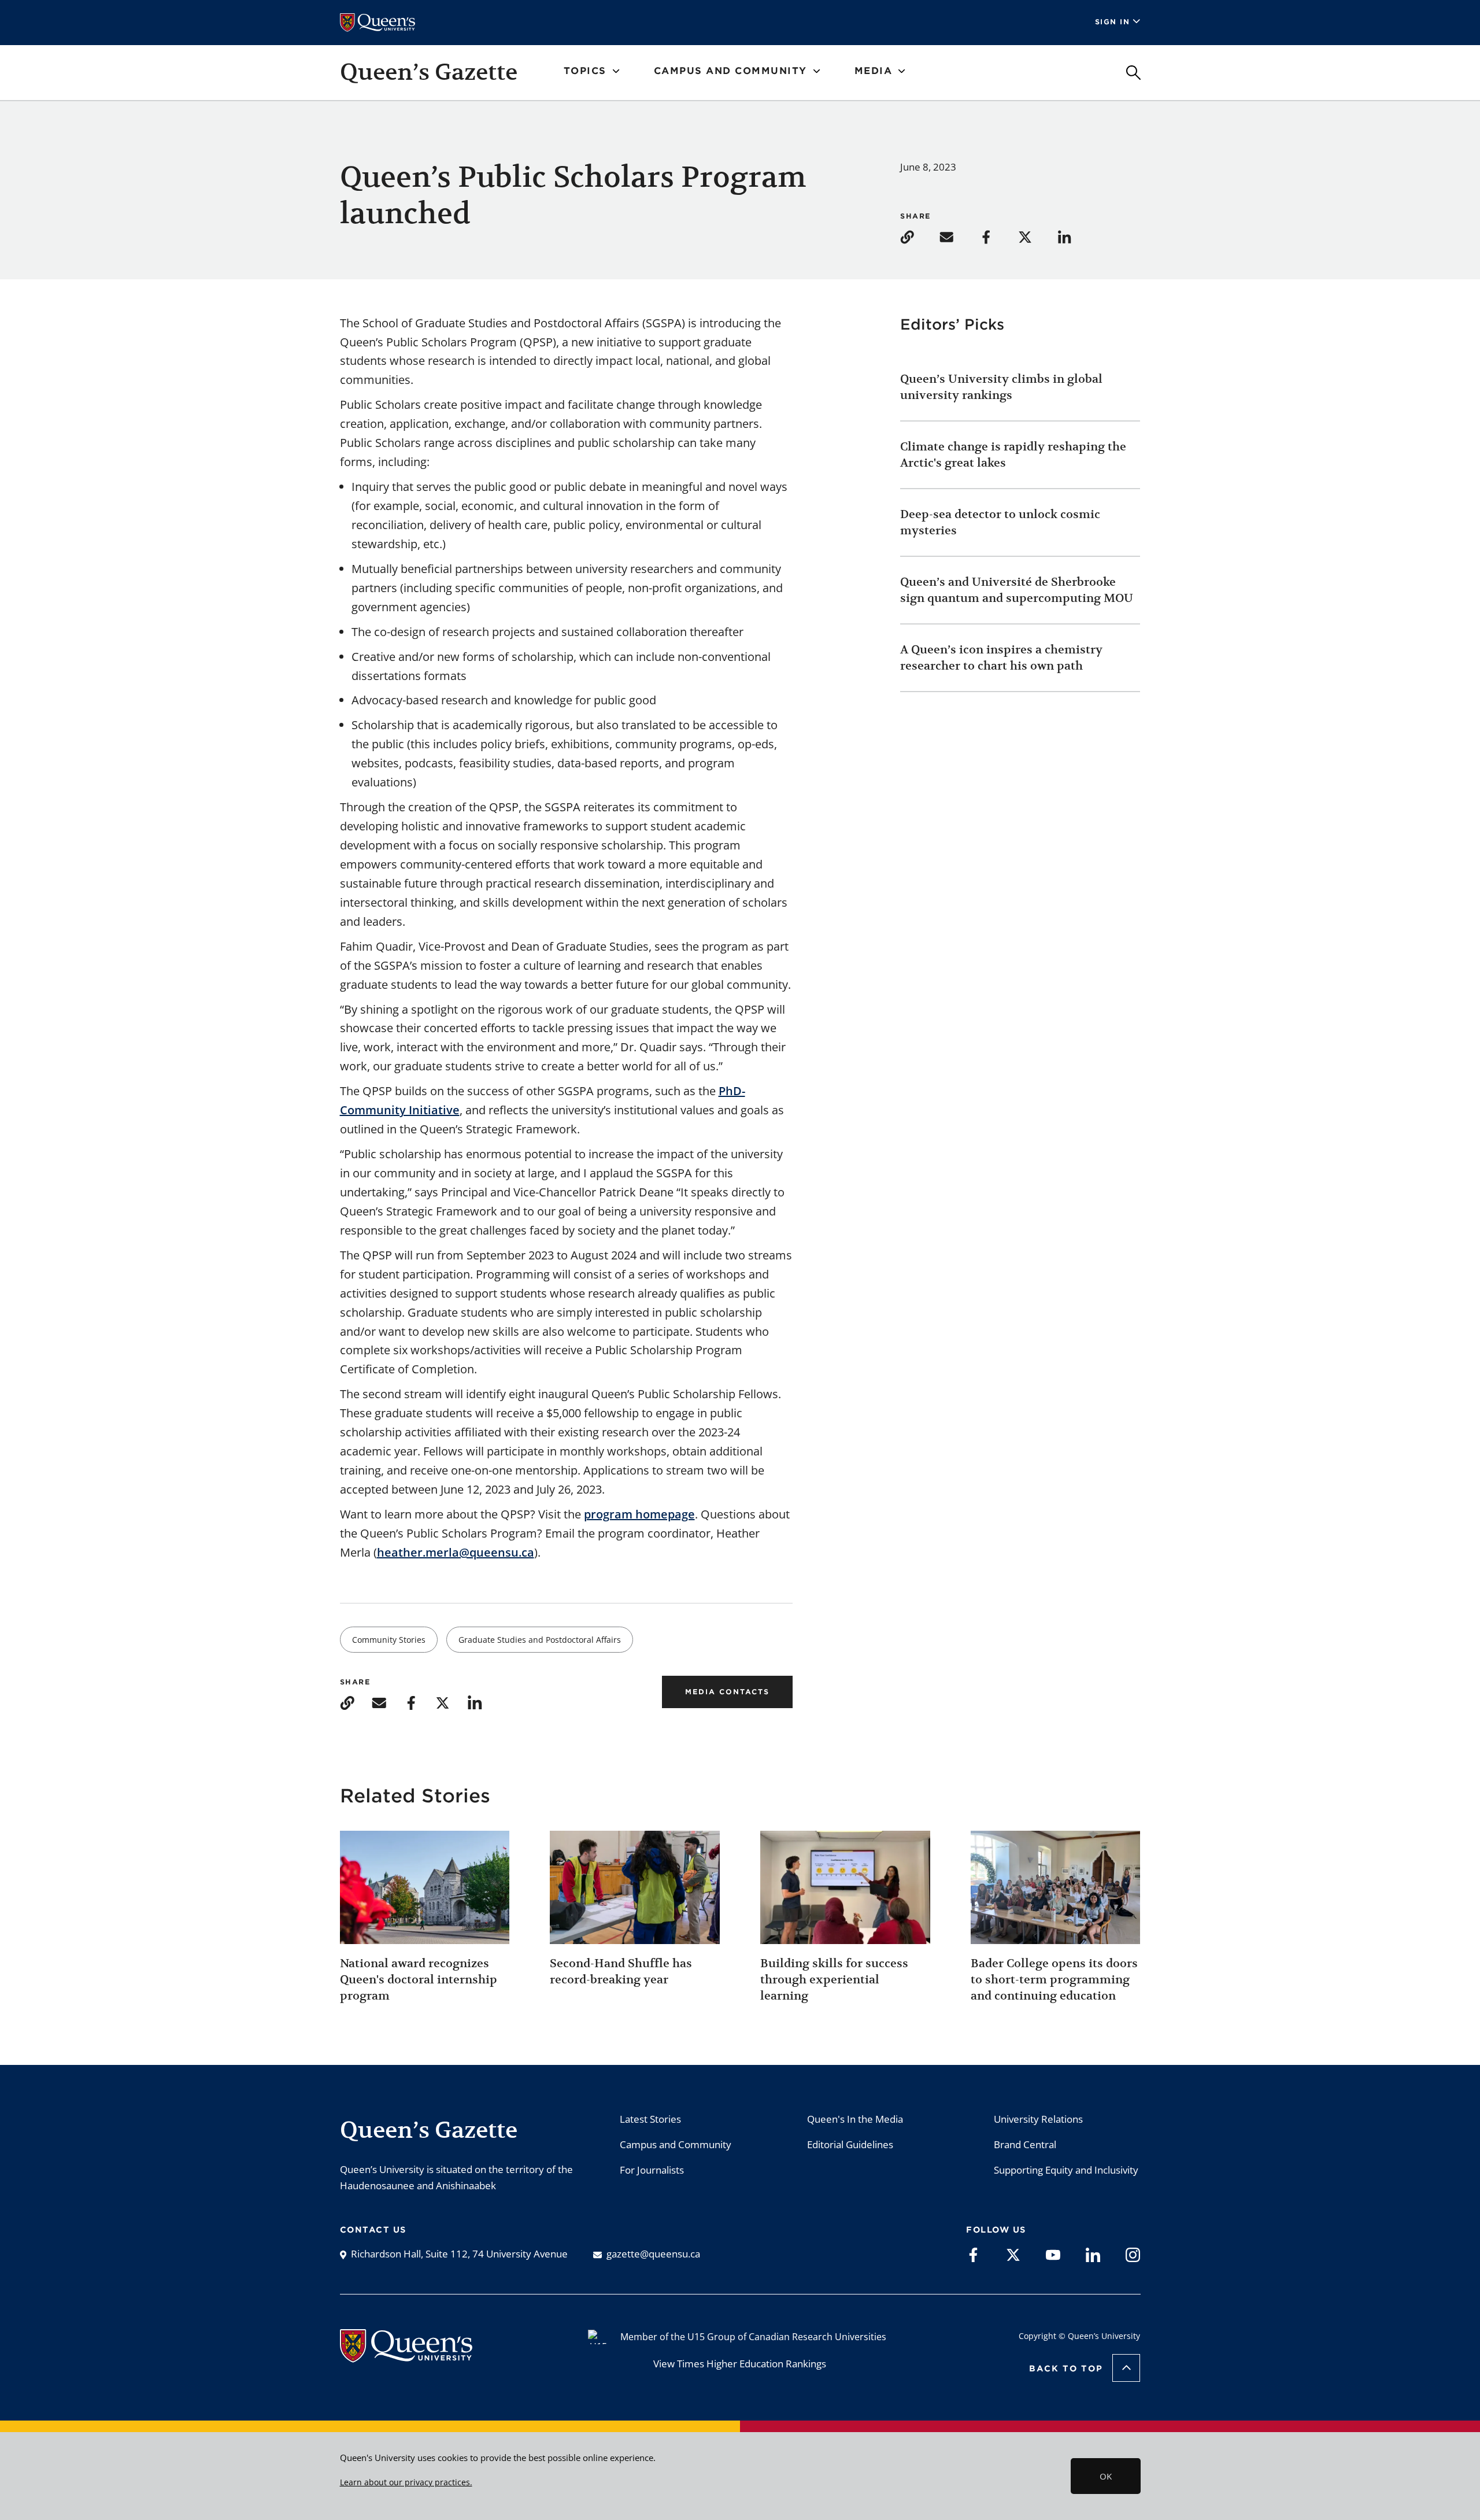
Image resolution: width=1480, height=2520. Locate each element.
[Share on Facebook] (997, 236)
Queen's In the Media (855, 2119)
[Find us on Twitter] (1013, 2254)
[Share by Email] (958, 236)
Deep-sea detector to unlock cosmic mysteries (1000, 522)
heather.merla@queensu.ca (456, 1552)
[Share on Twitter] (1037, 236)
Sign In (1113, 22)
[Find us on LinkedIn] (1093, 2254)
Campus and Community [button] (730, 71)
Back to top (1066, 2368)
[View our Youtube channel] (1053, 2254)
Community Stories (389, 1640)
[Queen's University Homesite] (406, 2356)
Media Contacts (727, 1692)
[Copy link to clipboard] (919, 236)
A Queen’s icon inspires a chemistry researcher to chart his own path (1001, 658)
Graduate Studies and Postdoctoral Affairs (540, 1640)
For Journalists (652, 2170)
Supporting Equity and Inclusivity (1066, 2170)
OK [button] (1106, 2476)
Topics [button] (585, 71)
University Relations (1038, 2119)
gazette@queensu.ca (653, 2254)
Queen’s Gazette (429, 72)
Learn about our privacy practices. (406, 2482)
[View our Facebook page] (973, 2254)
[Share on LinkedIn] (1076, 236)
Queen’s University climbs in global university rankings (1001, 387)
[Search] (1133, 73)
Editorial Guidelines (850, 2144)
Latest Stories (650, 2119)
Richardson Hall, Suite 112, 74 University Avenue (459, 2254)
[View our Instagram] (1133, 2254)
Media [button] (874, 71)
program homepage (639, 1514)
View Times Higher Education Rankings (740, 2364)
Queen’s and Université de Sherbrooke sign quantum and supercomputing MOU (1017, 590)
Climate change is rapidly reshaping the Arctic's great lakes (1013, 455)
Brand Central (1025, 2144)
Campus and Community (676, 2144)
